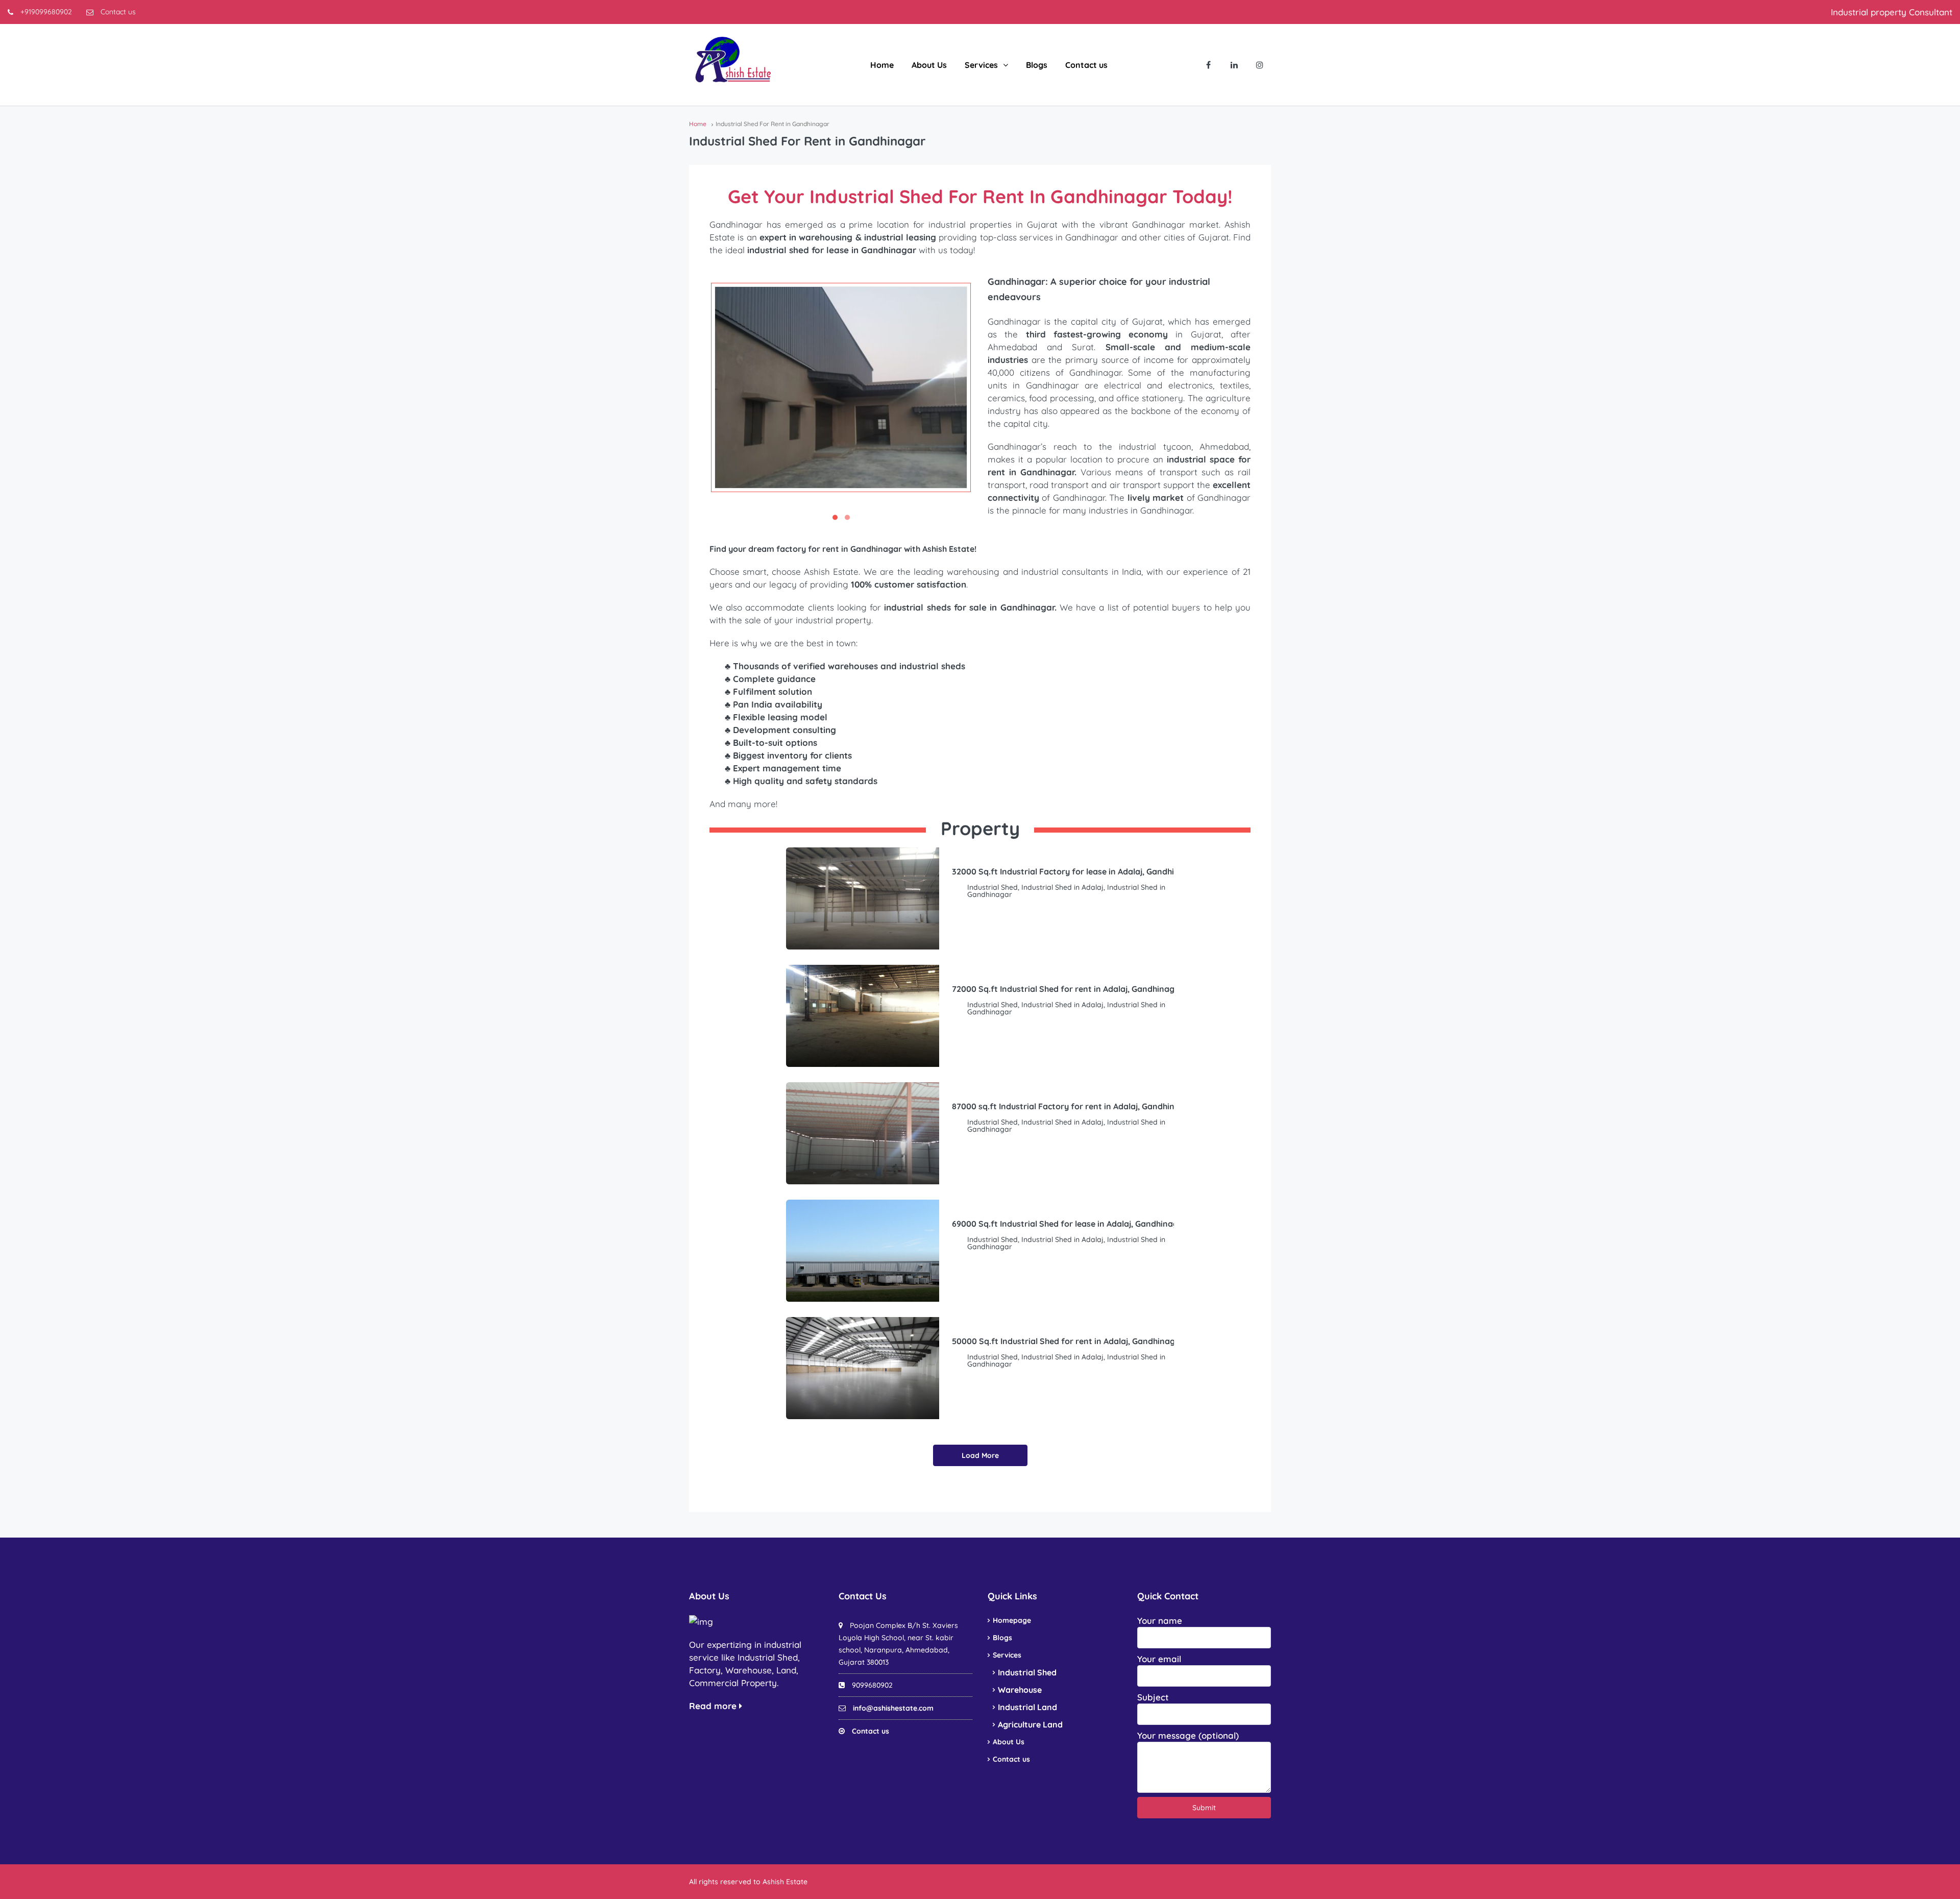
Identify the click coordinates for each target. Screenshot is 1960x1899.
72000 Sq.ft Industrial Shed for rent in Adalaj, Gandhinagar (1068, 989)
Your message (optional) (1188, 1735)
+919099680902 (45, 12)
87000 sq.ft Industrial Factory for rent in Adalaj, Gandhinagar (1073, 1106)
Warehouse (1020, 1690)
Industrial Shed (1027, 1672)
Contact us (117, 12)
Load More (980, 1455)
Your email (1159, 1659)
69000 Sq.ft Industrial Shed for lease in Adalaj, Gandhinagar (1069, 1224)
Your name (1160, 1621)
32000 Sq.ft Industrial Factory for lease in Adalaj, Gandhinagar (1075, 871)
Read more (714, 1706)
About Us (929, 65)
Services (981, 65)
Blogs (1037, 65)
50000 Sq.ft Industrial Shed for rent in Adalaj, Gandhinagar (1068, 1341)
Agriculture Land (1030, 1724)
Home (882, 65)
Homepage (1012, 1620)
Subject (1153, 1697)
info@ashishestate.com (893, 1708)
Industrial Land (1027, 1707)
